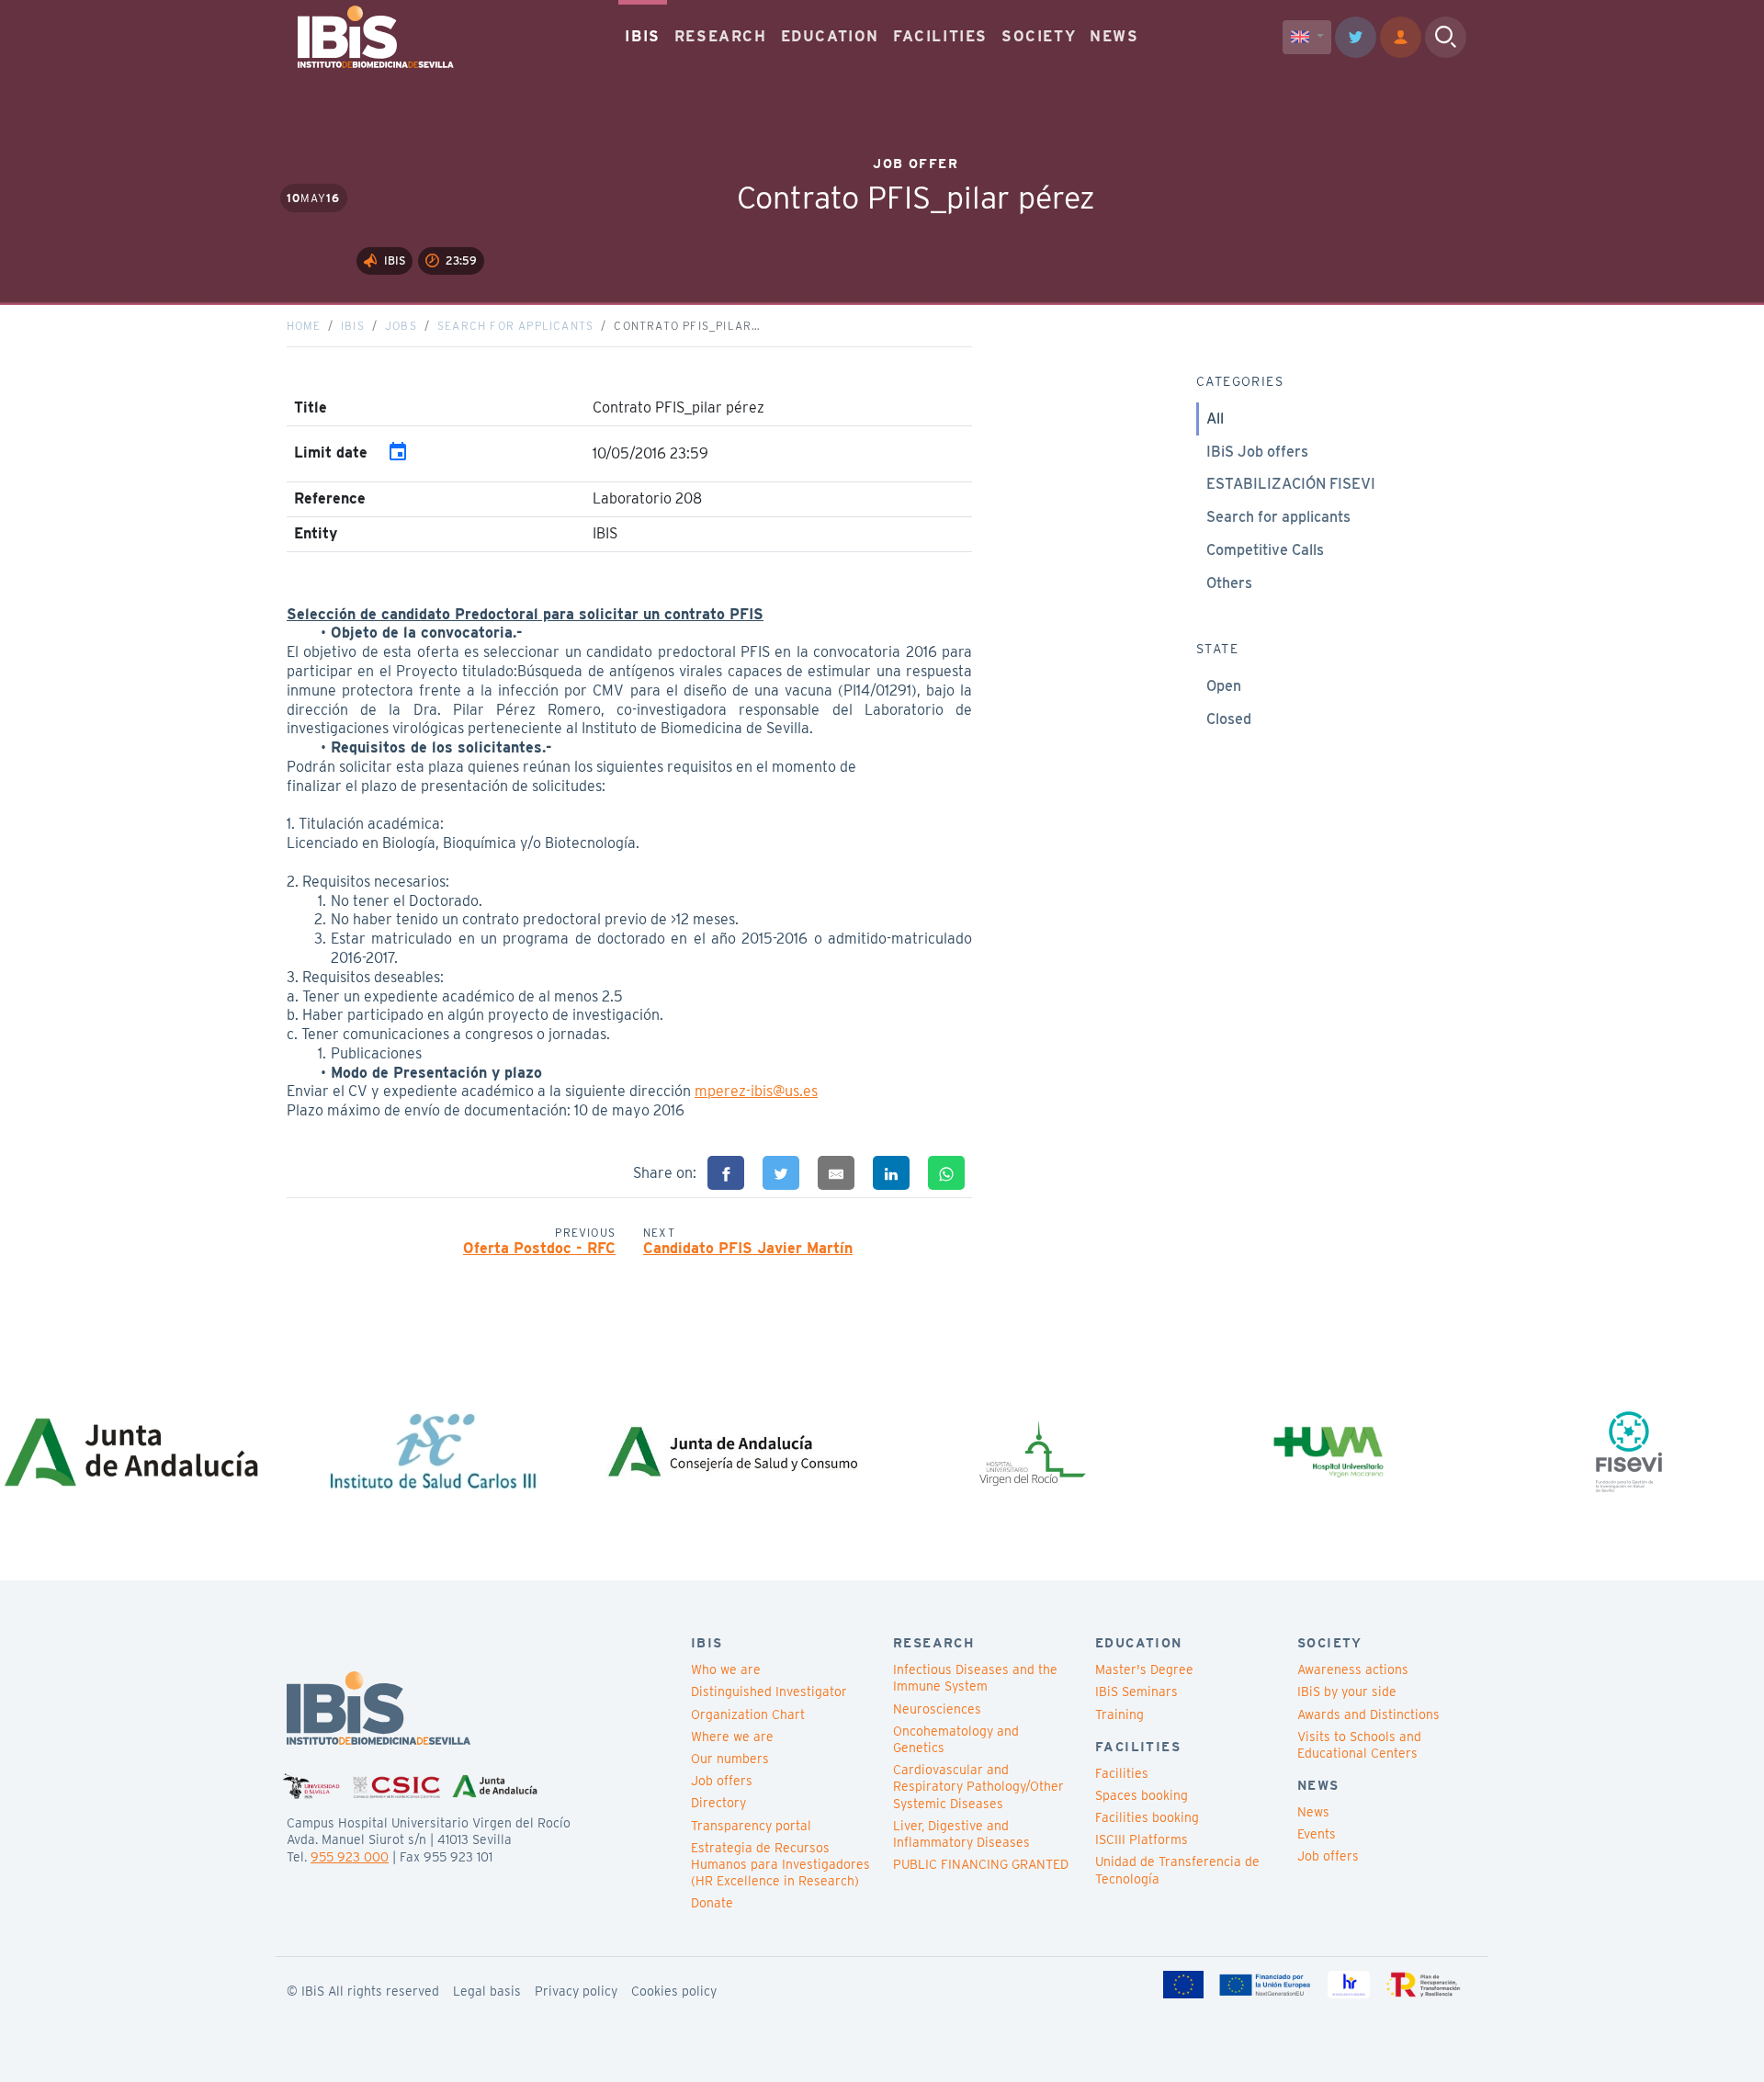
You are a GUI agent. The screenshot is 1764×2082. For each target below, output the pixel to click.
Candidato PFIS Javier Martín (748, 1248)
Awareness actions (1353, 1669)
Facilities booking (1147, 1817)
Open (1224, 686)
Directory (718, 1803)
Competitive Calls (1265, 550)
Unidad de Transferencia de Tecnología (1177, 1870)
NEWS (1114, 36)
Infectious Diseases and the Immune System (975, 1678)
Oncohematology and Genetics (956, 1739)
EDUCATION (830, 36)
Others (1229, 583)
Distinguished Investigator (769, 1692)
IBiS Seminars (1136, 1692)
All (1215, 419)
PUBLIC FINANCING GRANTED (981, 1864)
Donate (712, 1903)
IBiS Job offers (1257, 452)
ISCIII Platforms (1142, 1839)
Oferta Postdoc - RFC (539, 1248)
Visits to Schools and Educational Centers (1359, 1745)
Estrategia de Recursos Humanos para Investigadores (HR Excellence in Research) (780, 1864)
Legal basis (487, 1991)
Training (1119, 1714)
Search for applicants (515, 326)
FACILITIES (940, 36)
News (1313, 1812)
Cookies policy (674, 1991)
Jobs (401, 326)
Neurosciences (937, 1709)
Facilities (1122, 1773)
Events (1317, 1834)
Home (304, 326)
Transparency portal (751, 1826)
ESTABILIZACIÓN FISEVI (1291, 484)
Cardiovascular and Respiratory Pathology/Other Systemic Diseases (978, 1786)
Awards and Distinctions (1368, 1714)
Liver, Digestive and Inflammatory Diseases (961, 1834)
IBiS (353, 326)
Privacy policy (576, 1991)
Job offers (722, 1781)
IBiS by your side (1347, 1692)
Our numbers (730, 1759)
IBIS (642, 36)
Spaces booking (1142, 1795)
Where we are (732, 1737)
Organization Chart (748, 1714)
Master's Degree (1144, 1669)
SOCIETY (1039, 36)
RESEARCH (721, 36)
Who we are (726, 1669)
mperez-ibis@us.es (756, 1091)
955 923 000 (350, 1857)
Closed (1229, 719)
